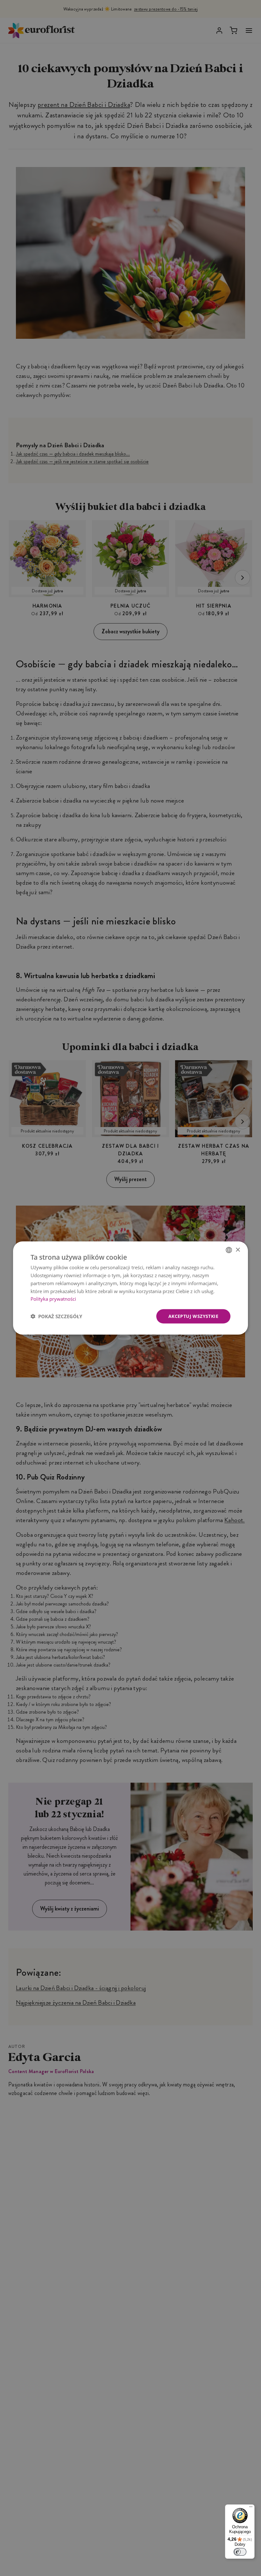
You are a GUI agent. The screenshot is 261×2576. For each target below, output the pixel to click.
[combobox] (229, 1250)
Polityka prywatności (53, 1299)
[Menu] (251, 2508)
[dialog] (130, 1288)
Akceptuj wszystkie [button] (193, 1316)
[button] (56, 1316)
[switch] (240, 2552)
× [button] (238, 1250)
